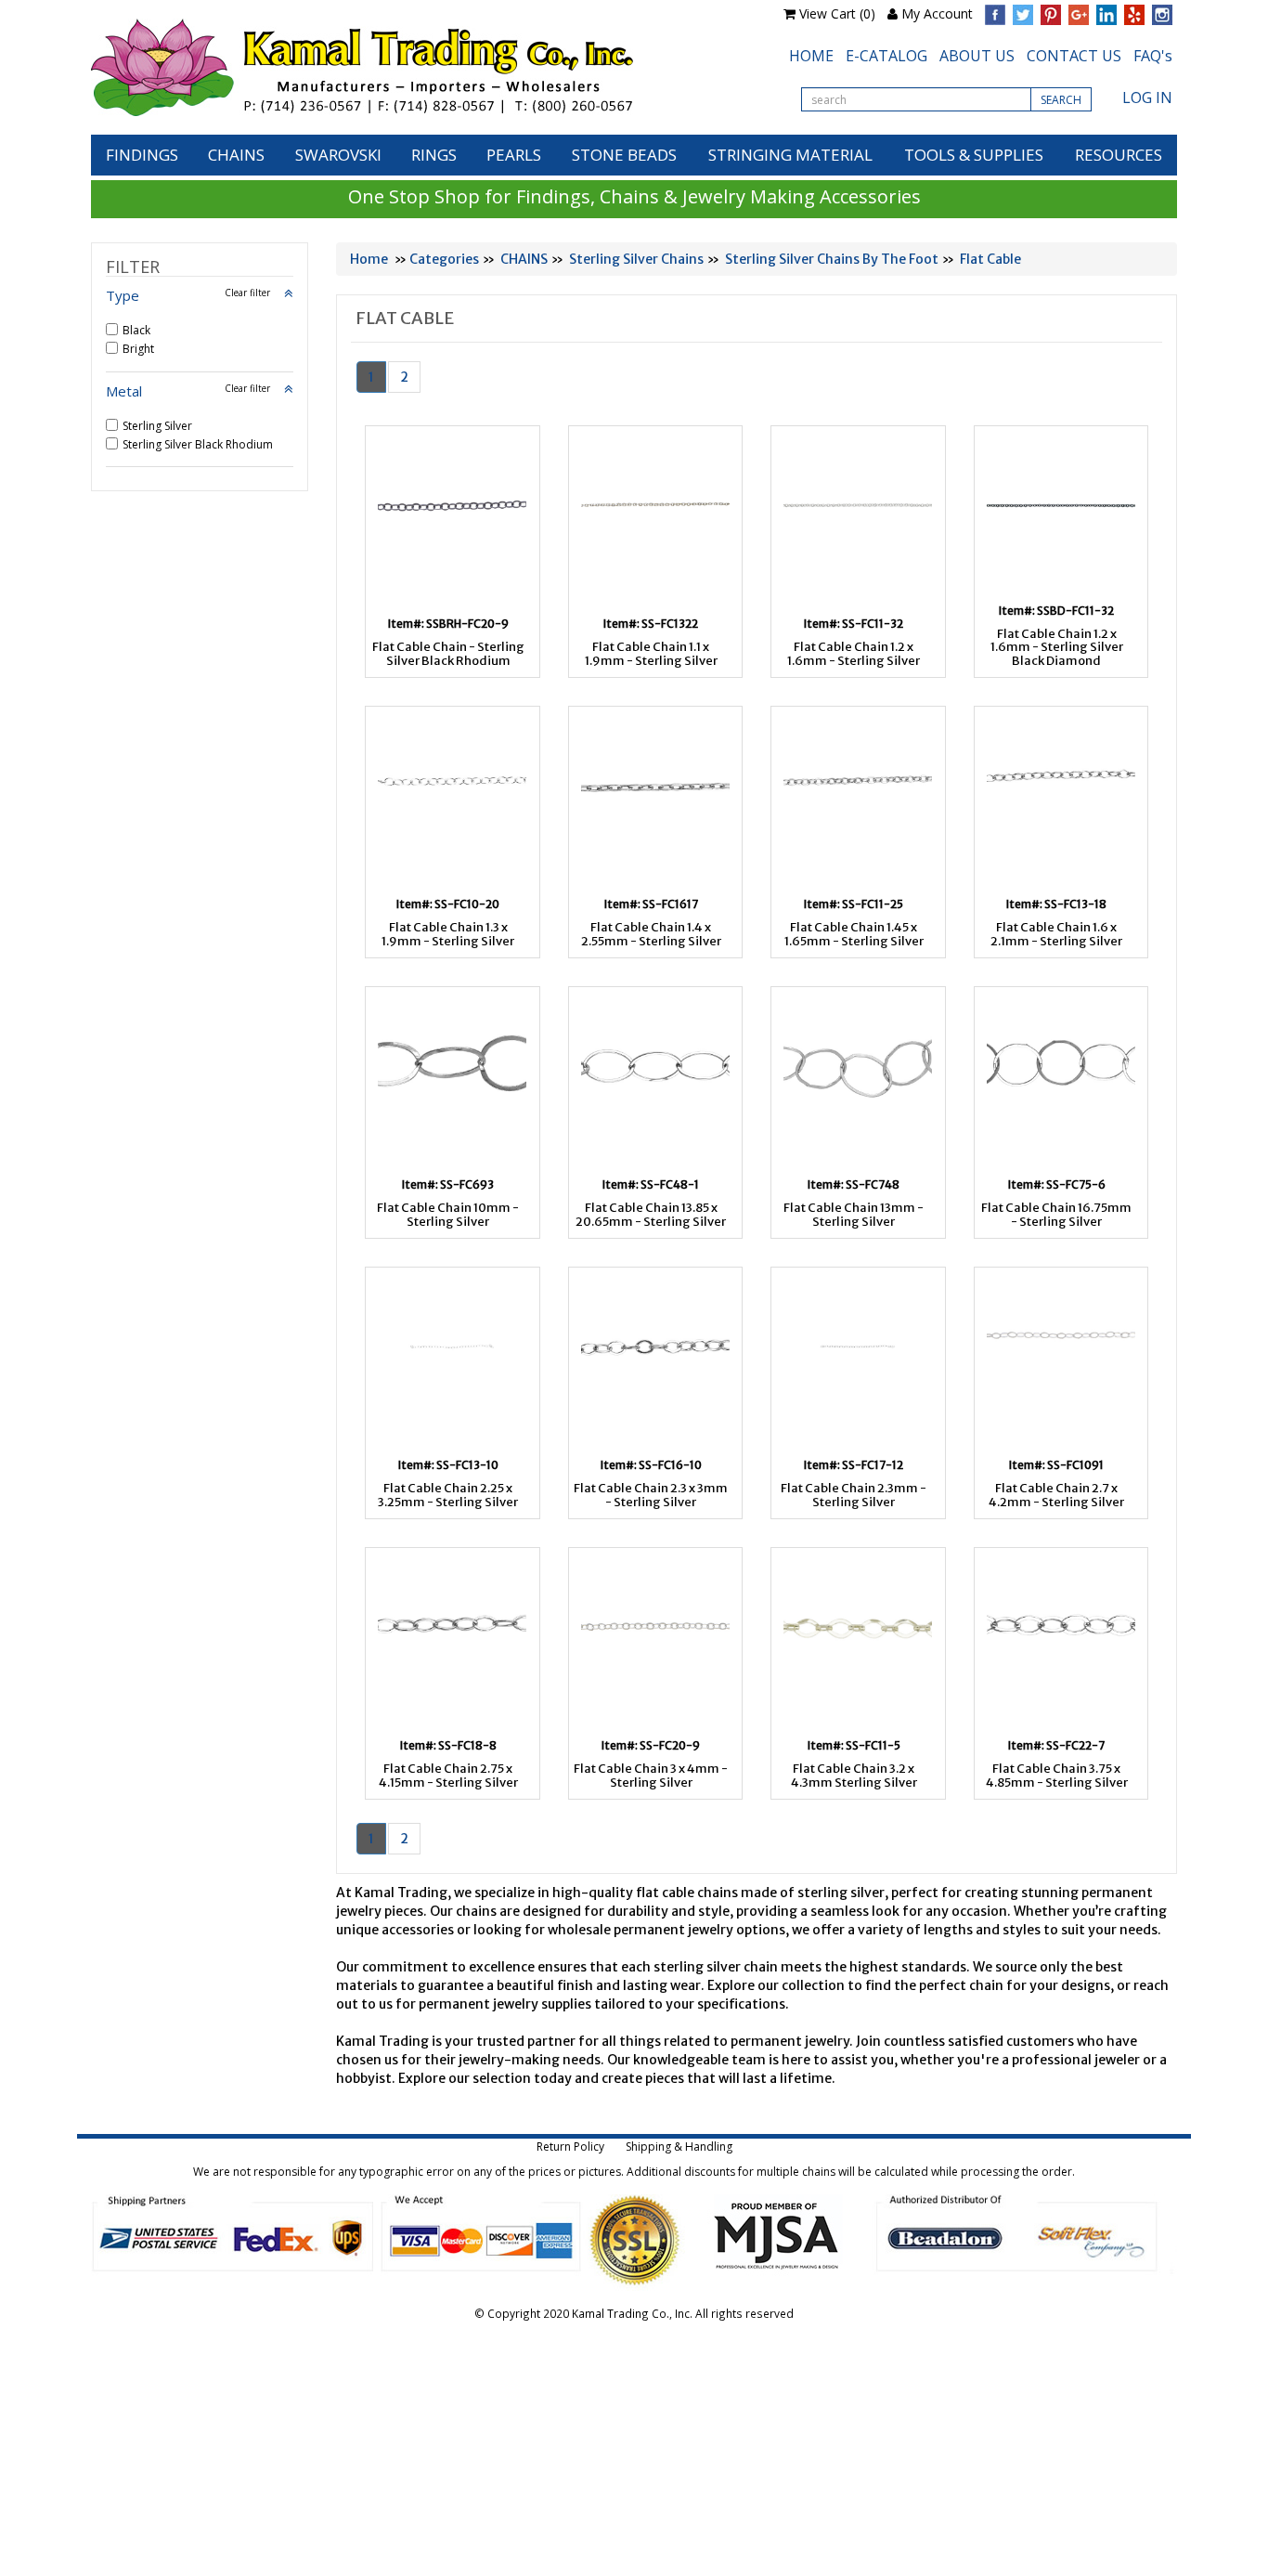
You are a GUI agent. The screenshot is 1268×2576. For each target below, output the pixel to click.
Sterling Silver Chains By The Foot (832, 259)
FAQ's (1153, 56)
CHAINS (236, 155)
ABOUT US (977, 56)
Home (369, 259)
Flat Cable (990, 259)
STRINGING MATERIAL (790, 155)
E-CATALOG (886, 56)
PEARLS (514, 155)
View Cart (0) (837, 13)
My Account (937, 13)
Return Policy (570, 2147)
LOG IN (1147, 98)
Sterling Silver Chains (636, 259)
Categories (444, 259)
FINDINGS (142, 155)
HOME (811, 56)
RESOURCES (1119, 155)
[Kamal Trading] (401, 67)
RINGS (434, 155)
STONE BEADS (624, 155)
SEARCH (1061, 100)
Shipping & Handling (679, 2147)
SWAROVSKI (338, 155)
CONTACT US (1074, 56)
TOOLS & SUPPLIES (974, 155)
